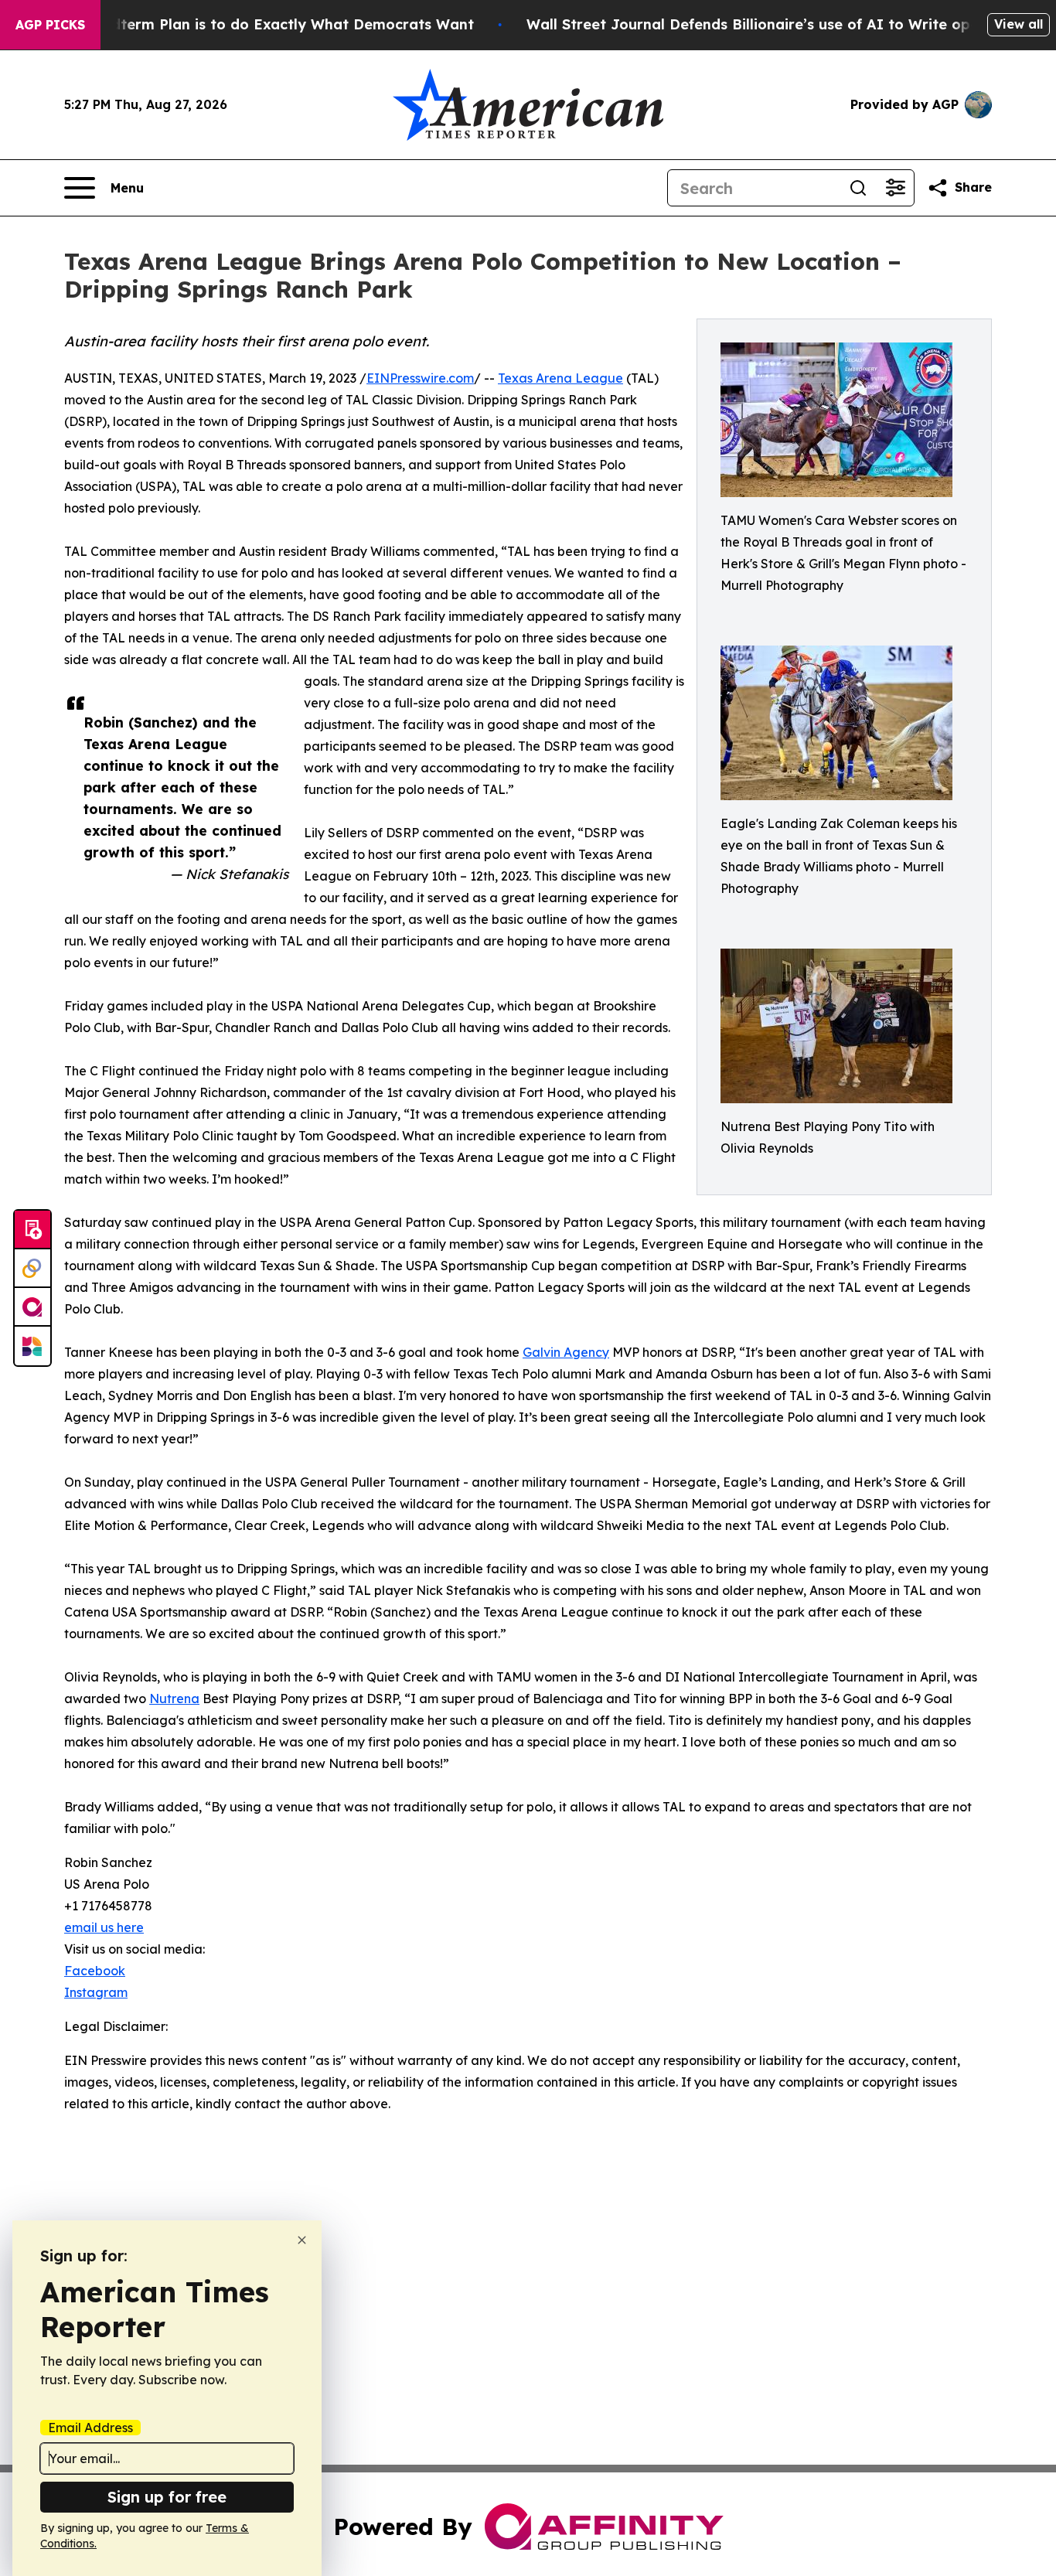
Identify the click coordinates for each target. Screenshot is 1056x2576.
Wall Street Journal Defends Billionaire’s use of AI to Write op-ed (760, 24)
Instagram (96, 1992)
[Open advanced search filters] (895, 188)
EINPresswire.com (420, 378)
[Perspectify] (32, 1269)
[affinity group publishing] (32, 1307)
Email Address (90, 2428)
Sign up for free (167, 2497)
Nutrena (174, 1699)
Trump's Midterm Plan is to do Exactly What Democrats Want (254, 24)
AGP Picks (50, 25)
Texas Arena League (560, 378)
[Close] (302, 2240)
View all (1019, 24)
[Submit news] (32, 1230)
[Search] (858, 188)
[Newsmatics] (32, 1346)
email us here (104, 1927)
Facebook (95, 1971)
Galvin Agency (566, 1352)
